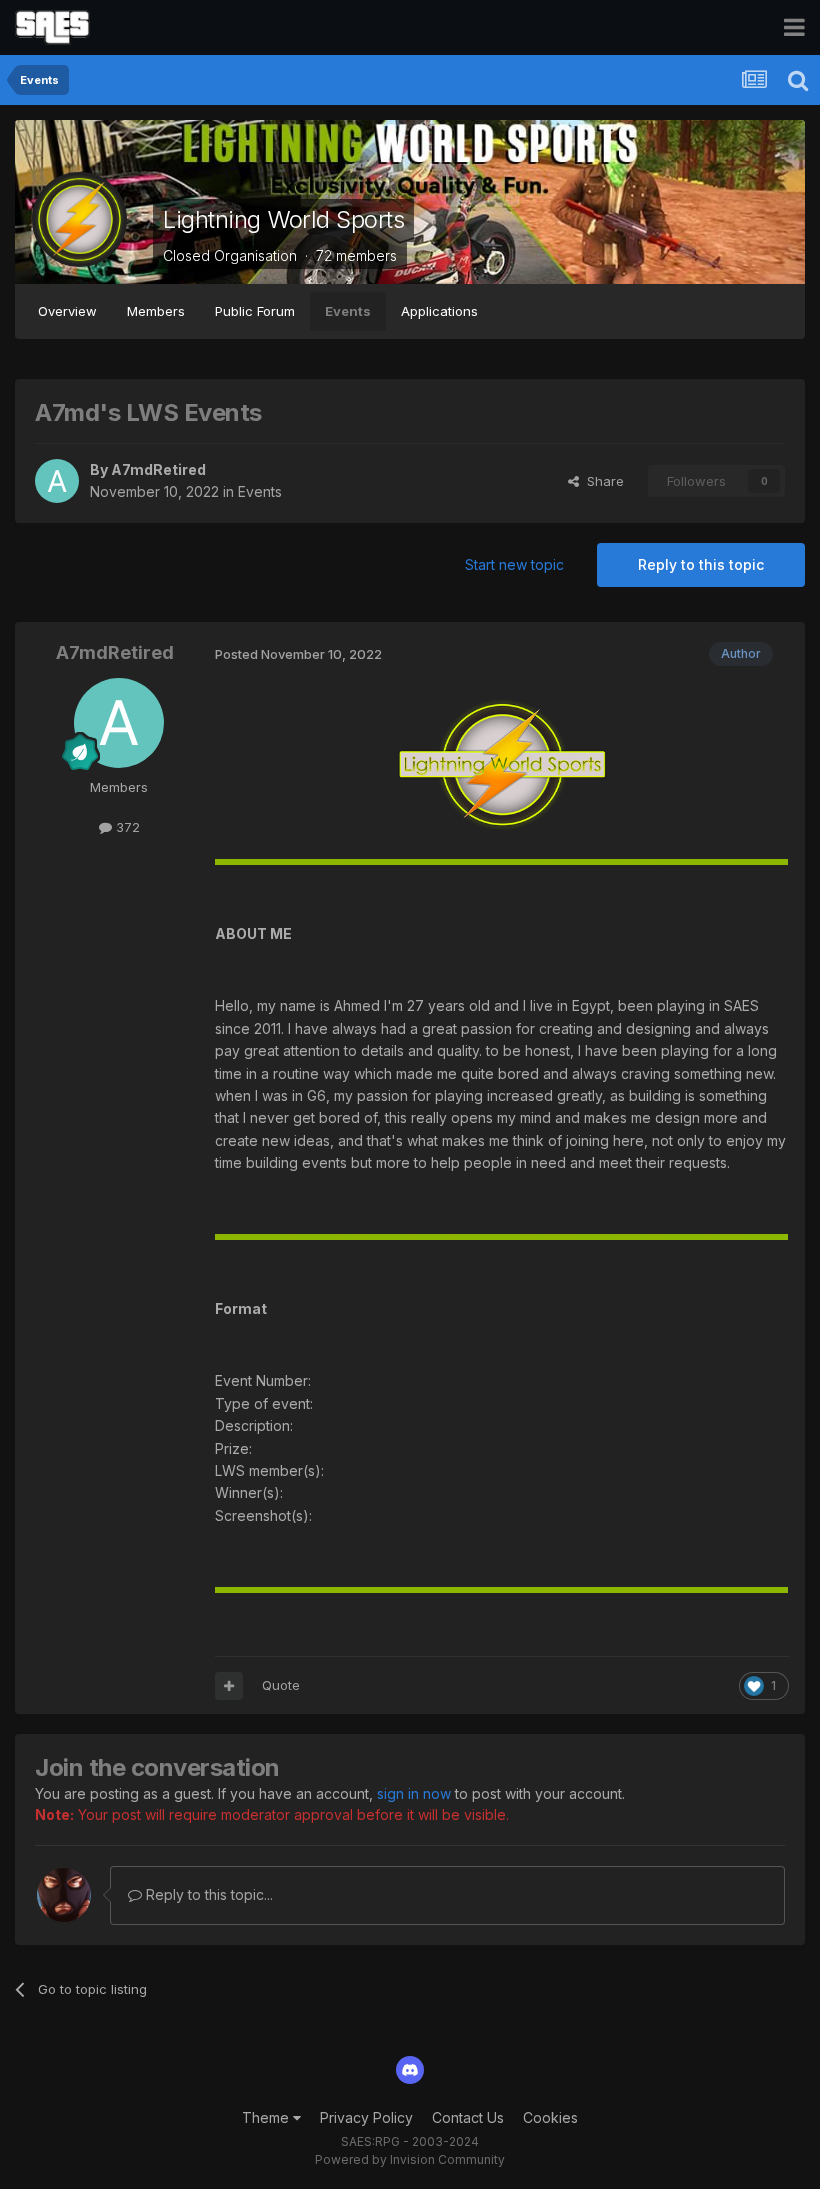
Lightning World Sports (283, 219)
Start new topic (514, 564)
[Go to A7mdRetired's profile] (57, 481)
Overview (67, 311)
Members (156, 311)
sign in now (414, 1793)
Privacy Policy (366, 2117)
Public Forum (255, 311)
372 (126, 827)
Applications (439, 311)
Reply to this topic (701, 564)
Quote (281, 1685)
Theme (267, 2117)
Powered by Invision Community (410, 2159)
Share (601, 481)
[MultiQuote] (229, 1686)
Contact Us (468, 2117)
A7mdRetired (158, 469)
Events (348, 311)
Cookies (550, 2117)
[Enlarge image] (502, 766)
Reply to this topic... (207, 1894)
